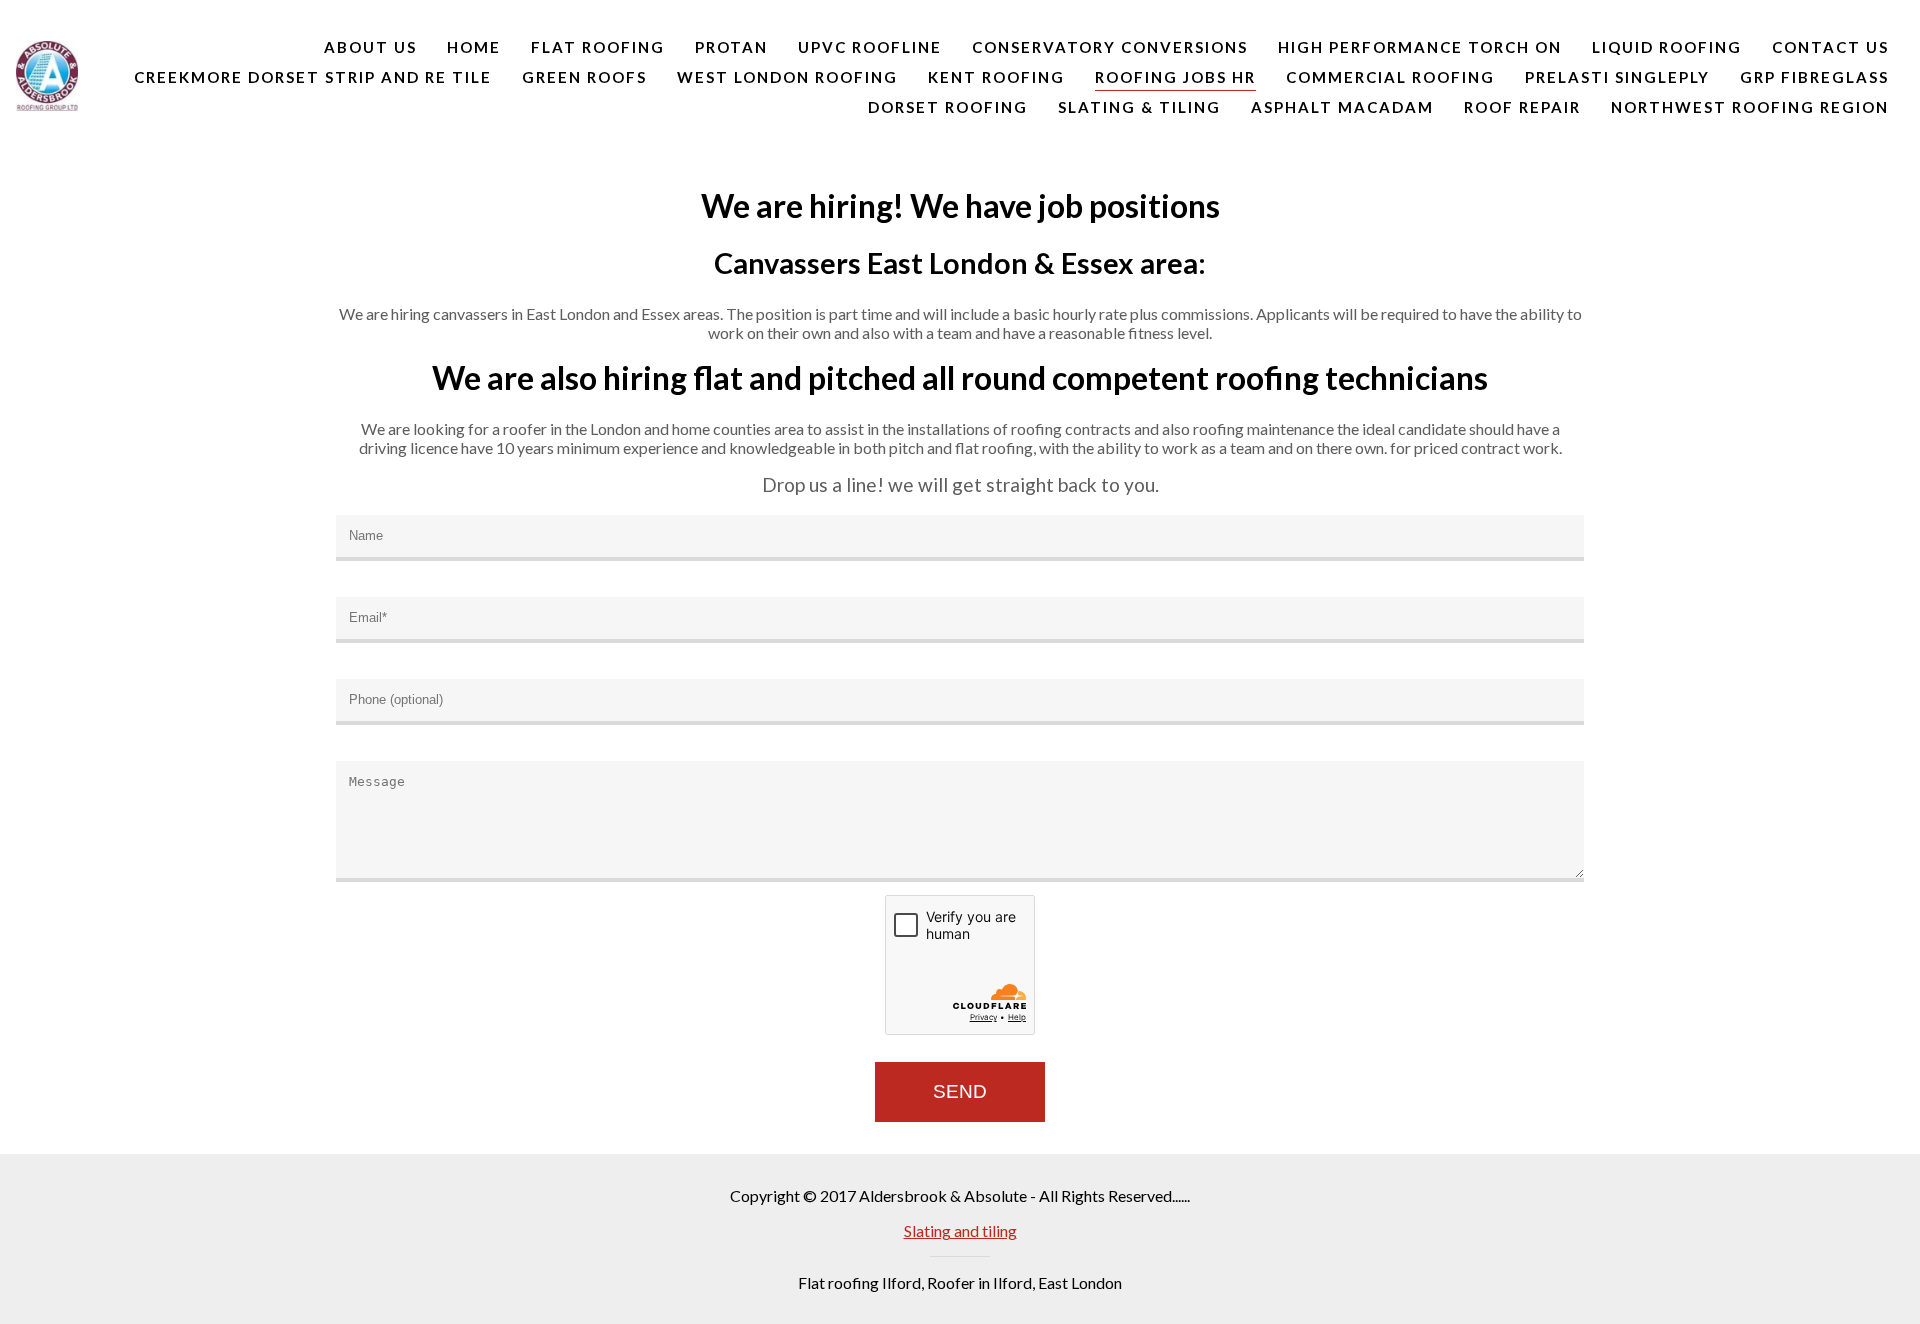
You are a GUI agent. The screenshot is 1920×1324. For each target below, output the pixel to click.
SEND (960, 1091)
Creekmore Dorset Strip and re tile (313, 77)
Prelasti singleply (1617, 77)
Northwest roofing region (1750, 107)
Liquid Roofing (1667, 47)
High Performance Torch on (1420, 47)
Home (474, 47)
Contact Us (1830, 47)
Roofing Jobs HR (1175, 77)
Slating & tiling (1139, 107)
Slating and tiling (960, 1230)
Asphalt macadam (1342, 107)
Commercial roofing (1390, 77)
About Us (370, 47)
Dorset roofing (948, 107)
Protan (731, 47)
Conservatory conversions (1110, 47)
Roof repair (1522, 107)
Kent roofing (996, 77)
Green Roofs (584, 77)
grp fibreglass (1814, 77)
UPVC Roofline (870, 47)
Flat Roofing (598, 47)
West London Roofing (787, 77)
